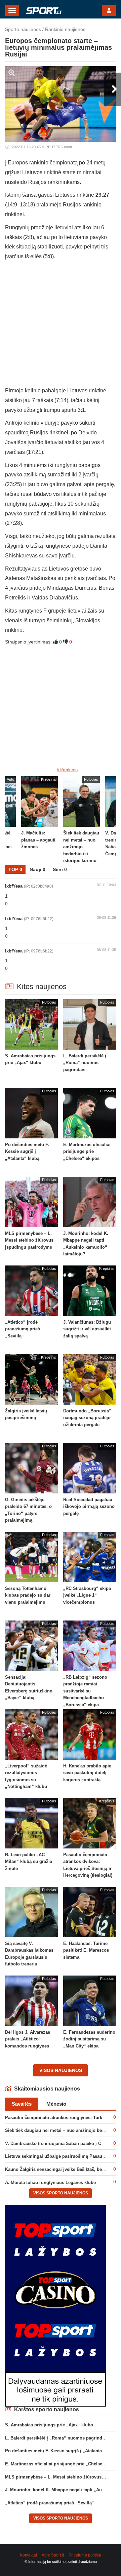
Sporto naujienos (23, 29)
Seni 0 (60, 869)
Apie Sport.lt (53, 2555)
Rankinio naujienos (65, 29)
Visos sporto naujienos (61, 2193)
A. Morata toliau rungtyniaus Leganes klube (50, 2182)
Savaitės (22, 2104)
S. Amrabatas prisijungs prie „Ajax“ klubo (49, 2425)
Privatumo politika (85, 2555)
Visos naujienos (61, 2070)
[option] (82, 821)
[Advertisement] (61, 325)
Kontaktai (28, 2555)
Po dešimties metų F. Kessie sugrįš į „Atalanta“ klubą (61, 2451)
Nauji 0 (37, 869)
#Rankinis (67, 770)
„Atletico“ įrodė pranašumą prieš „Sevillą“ (50, 2503)
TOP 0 (15, 869)
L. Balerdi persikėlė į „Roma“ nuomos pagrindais (57, 2438)
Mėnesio (56, 2104)
